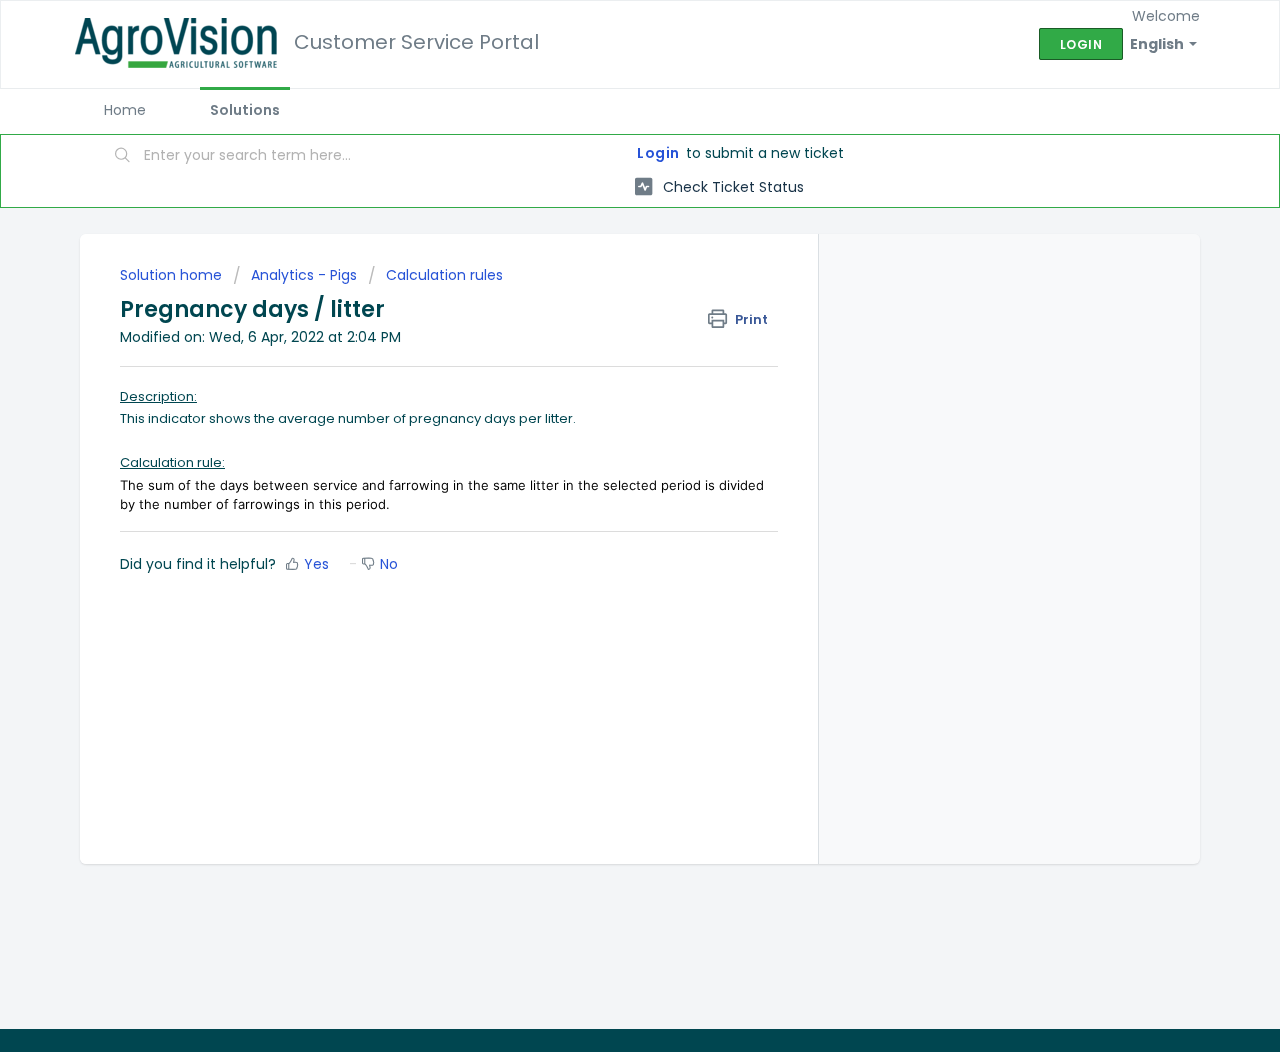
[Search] (123, 157)
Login (658, 153)
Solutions (245, 110)
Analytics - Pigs (304, 275)
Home (125, 110)
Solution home (173, 275)
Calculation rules (444, 275)
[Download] (603, 262)
